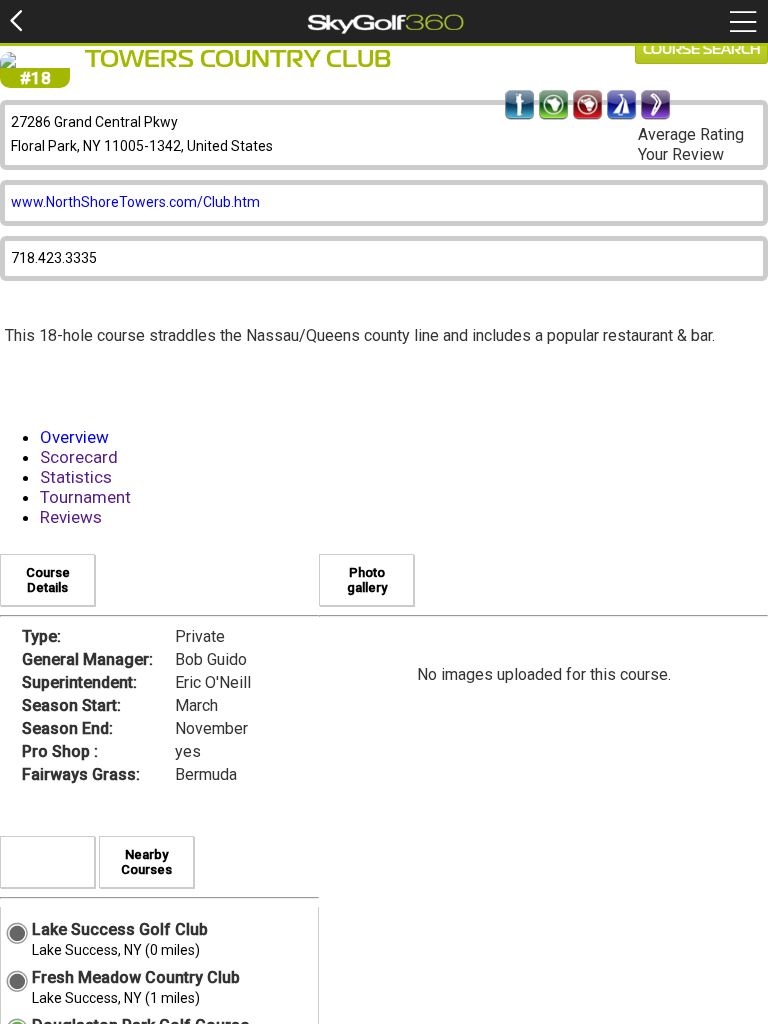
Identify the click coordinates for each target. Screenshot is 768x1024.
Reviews (71, 517)
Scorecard (79, 457)
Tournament (85, 497)
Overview (74, 437)
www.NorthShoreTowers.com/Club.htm (135, 202)
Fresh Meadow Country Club (136, 977)
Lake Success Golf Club (120, 929)
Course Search (701, 50)
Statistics (76, 477)
